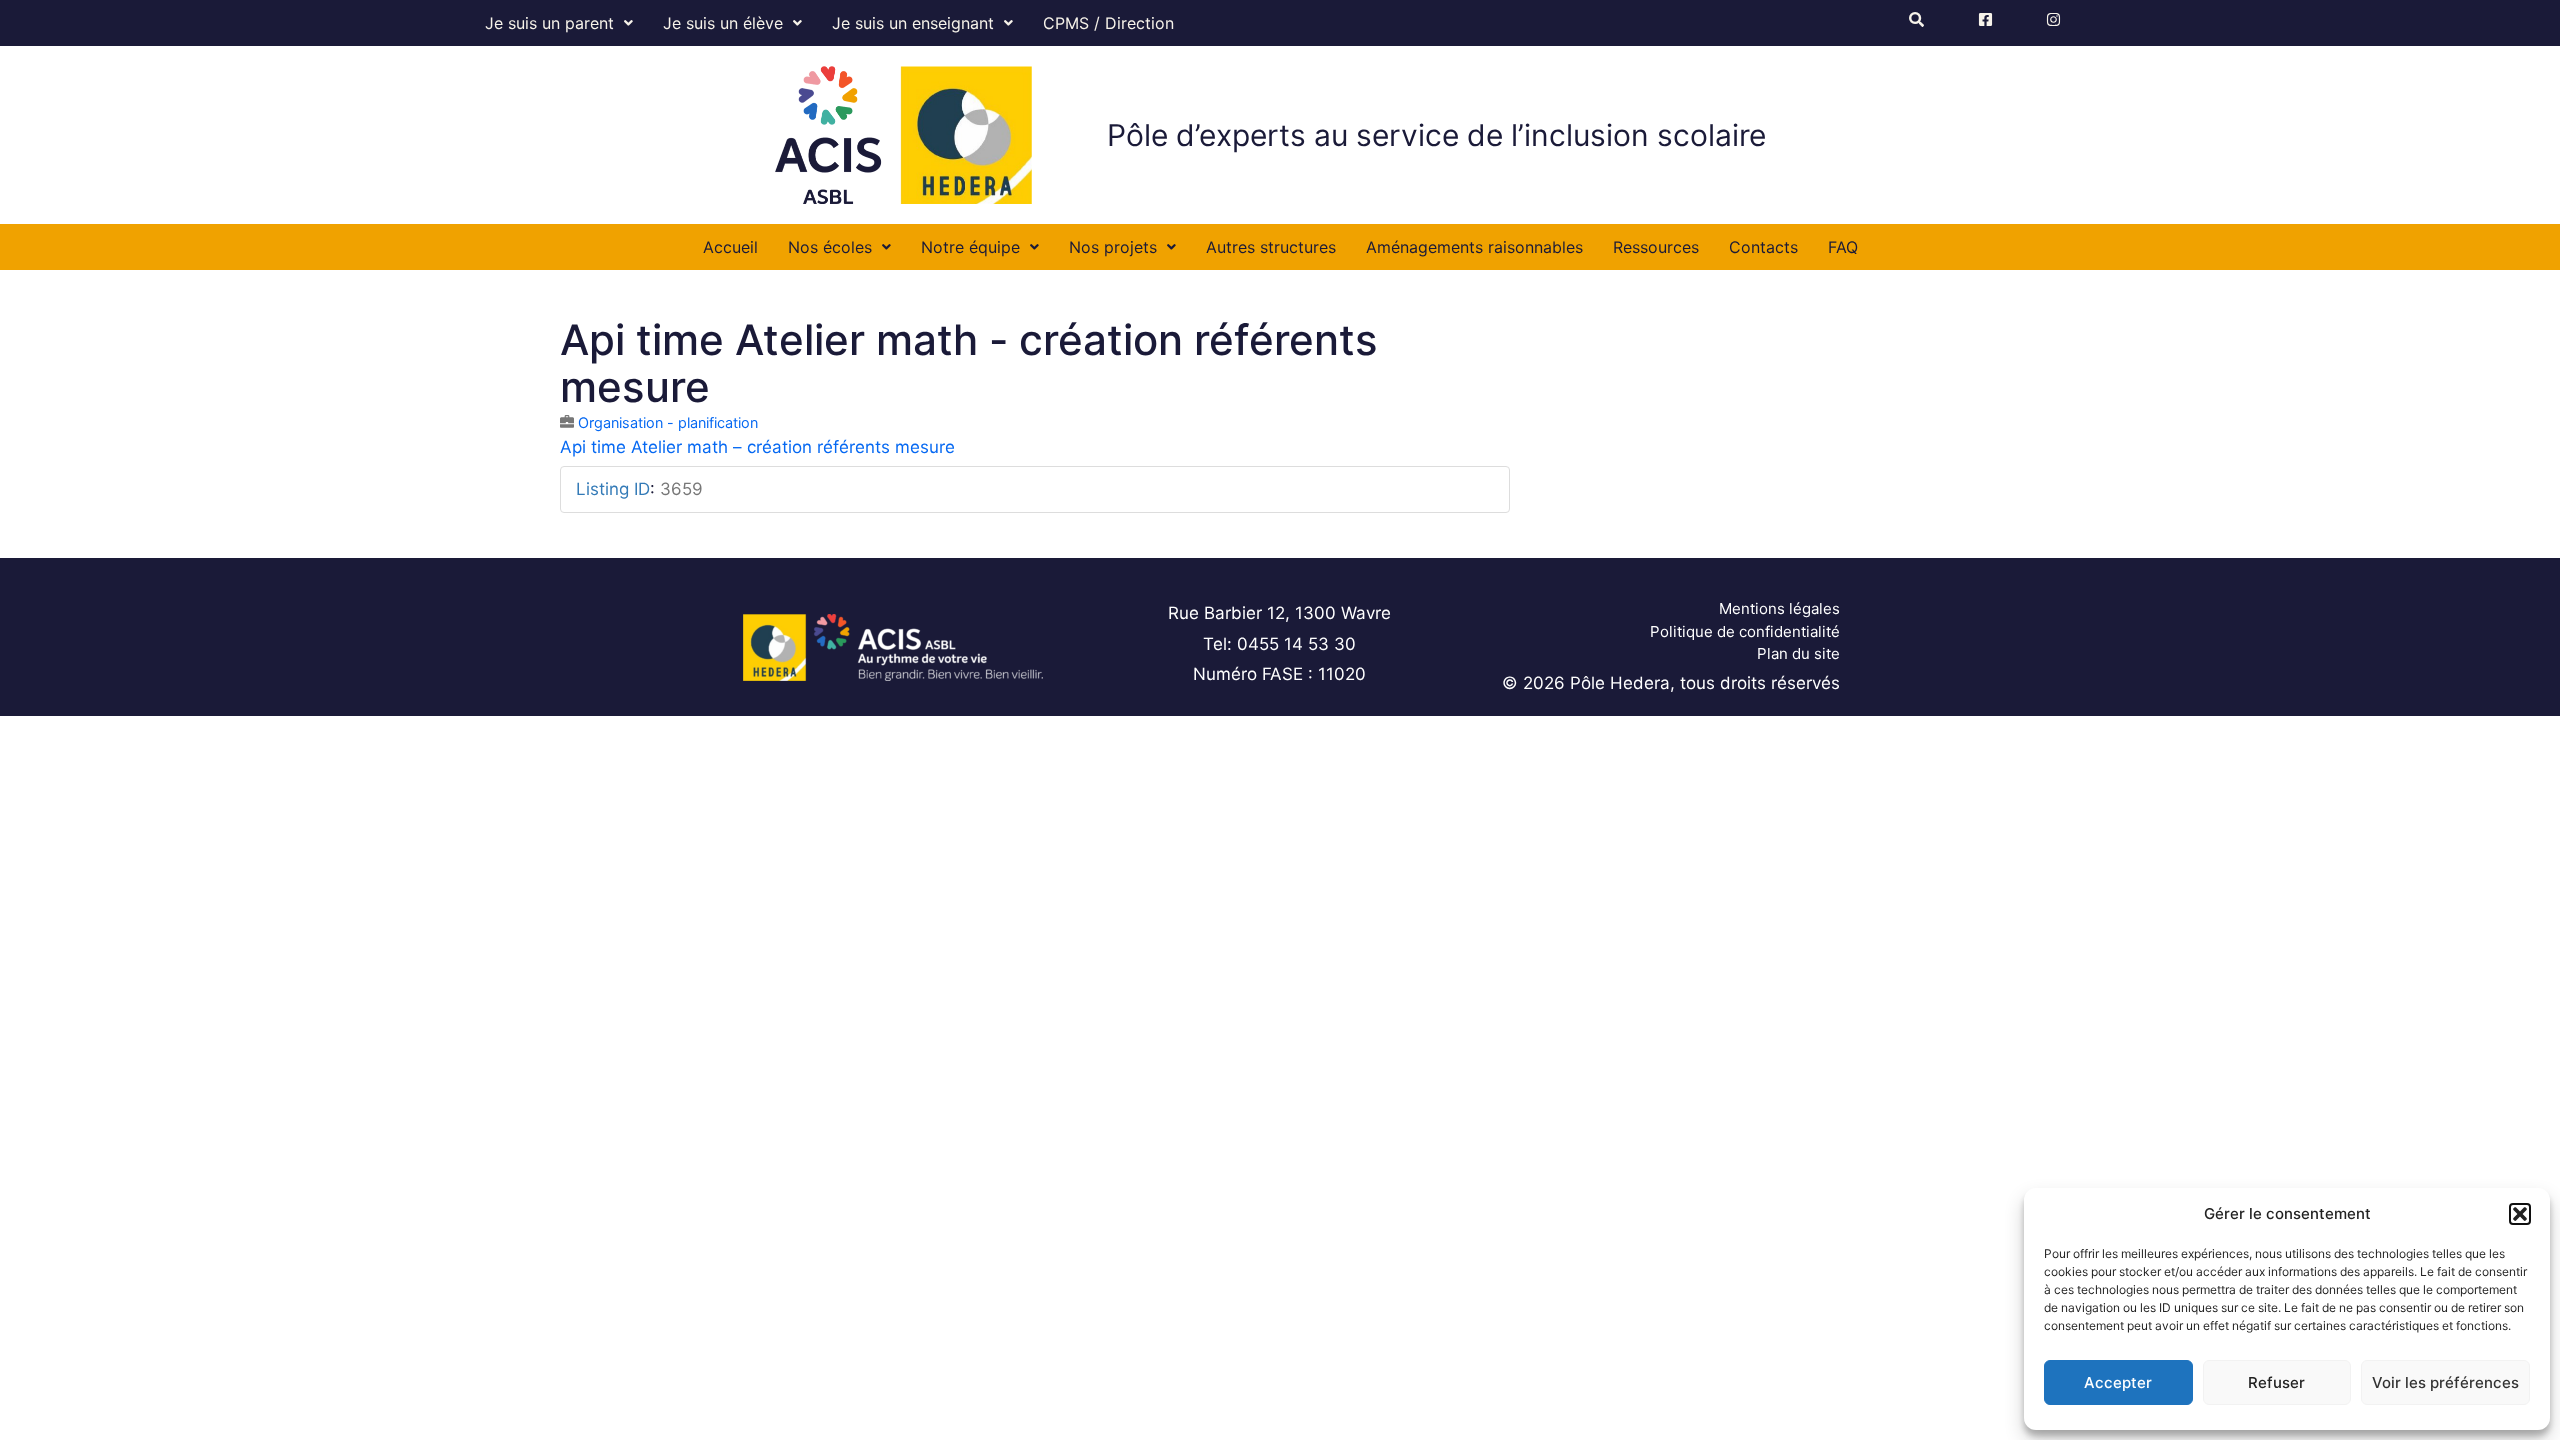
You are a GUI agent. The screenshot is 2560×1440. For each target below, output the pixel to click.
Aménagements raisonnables (1474, 247)
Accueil (730, 247)
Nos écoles (830, 247)
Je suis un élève (723, 23)
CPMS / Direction (1108, 23)
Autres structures (1271, 247)
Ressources (1656, 247)
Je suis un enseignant (913, 23)
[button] (2520, 1214)
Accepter (2118, 1382)
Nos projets (1113, 247)
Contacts (1763, 247)
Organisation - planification (668, 422)
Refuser (2276, 1382)
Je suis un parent (549, 23)
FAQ (1843, 247)
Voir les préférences (2445, 1382)
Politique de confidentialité (1745, 631)
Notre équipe (970, 247)
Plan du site (1798, 653)
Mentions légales (1779, 608)
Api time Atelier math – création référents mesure (757, 447)
